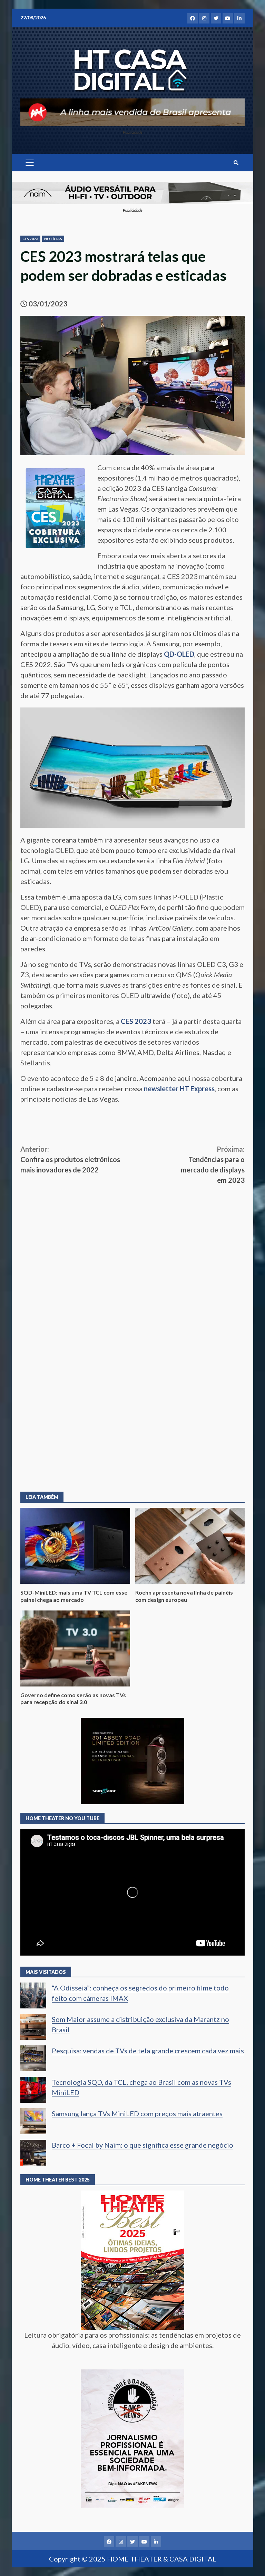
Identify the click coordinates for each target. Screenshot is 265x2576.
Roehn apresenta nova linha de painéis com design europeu (190, 1546)
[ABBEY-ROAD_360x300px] (132, 1760)
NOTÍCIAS (53, 239)
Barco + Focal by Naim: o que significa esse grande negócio (143, 2145)
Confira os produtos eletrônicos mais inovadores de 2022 (70, 1159)
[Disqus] (132, 1382)
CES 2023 (30, 239)
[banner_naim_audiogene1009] (132, 192)
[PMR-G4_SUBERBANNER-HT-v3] (132, 111)
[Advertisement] (132, 1237)
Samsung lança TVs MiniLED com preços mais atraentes (137, 2113)
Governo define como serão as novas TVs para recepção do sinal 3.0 (75, 1648)
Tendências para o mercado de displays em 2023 (213, 1165)
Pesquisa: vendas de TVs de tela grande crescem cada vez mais (148, 2051)
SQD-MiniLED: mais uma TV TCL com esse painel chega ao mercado (75, 1546)
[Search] (236, 163)
